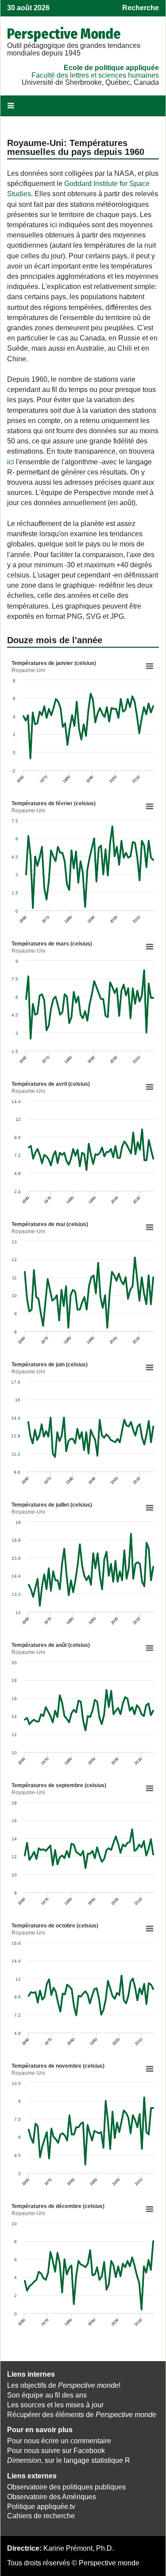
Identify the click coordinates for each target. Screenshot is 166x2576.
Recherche (141, 8)
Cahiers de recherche (41, 2516)
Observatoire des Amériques (52, 2497)
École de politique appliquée (111, 68)
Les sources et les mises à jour (55, 2405)
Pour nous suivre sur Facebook (56, 2451)
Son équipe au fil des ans (47, 2395)
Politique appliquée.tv (41, 2507)
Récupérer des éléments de (82, 2415)
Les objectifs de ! (64, 2385)
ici (11, 462)
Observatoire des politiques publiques (66, 2487)
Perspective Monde (64, 34)
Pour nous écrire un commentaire (59, 2441)
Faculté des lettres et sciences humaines (95, 75)
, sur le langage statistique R (69, 2460)
